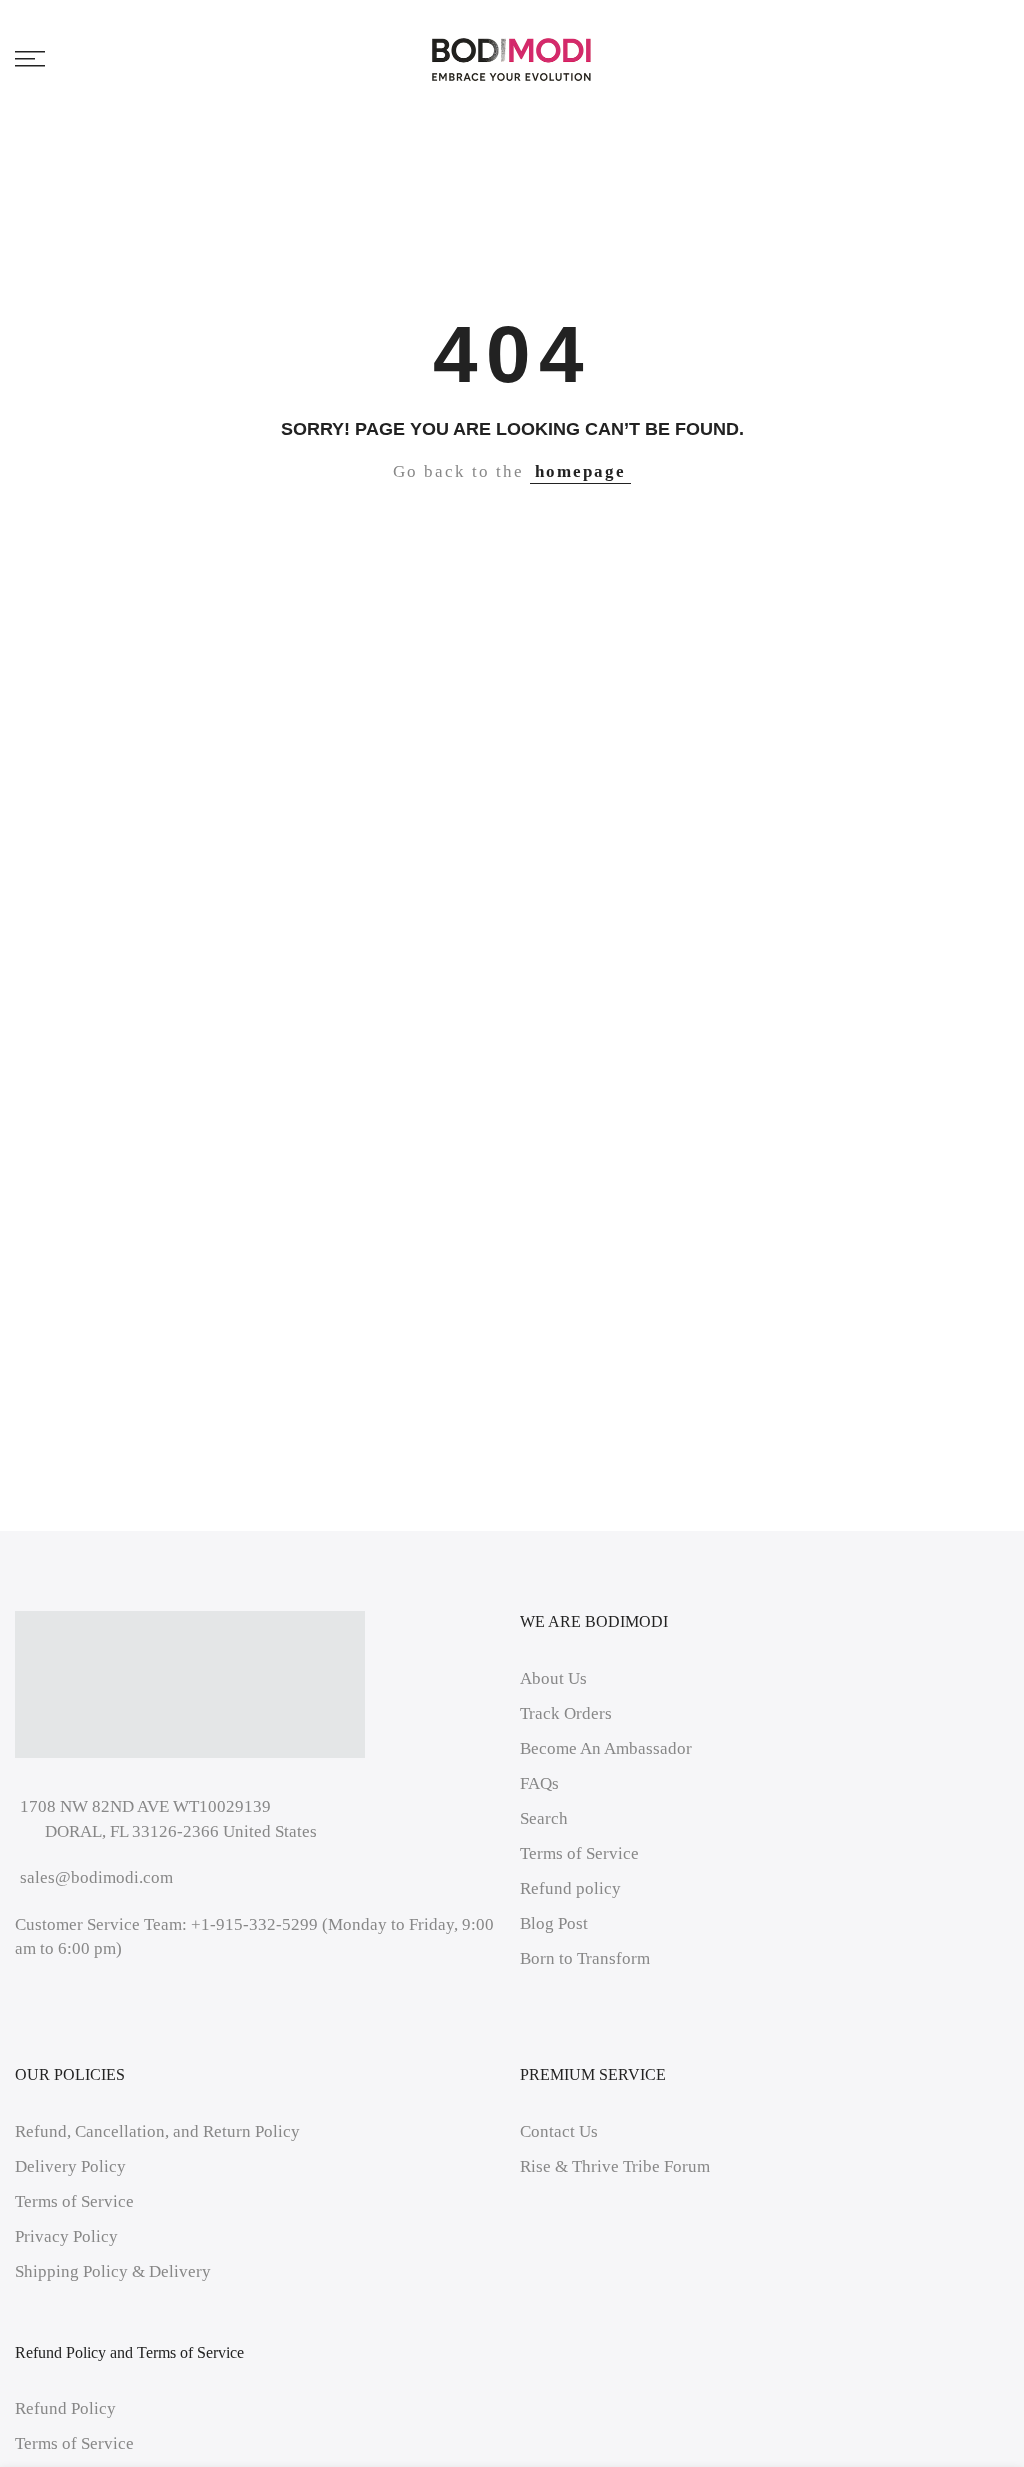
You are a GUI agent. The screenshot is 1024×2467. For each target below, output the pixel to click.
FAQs (539, 1783)
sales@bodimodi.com (96, 1877)
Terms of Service (579, 1853)
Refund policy (570, 1888)
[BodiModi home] (511, 59)
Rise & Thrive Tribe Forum (615, 2166)
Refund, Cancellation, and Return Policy (157, 2131)
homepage (580, 471)
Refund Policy (65, 2408)
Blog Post (554, 1923)
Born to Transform (585, 1958)
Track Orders (566, 1713)
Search (544, 1818)
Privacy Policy (66, 2236)
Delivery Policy (70, 2166)
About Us (553, 1678)
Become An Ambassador (606, 1748)
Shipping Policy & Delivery (113, 2271)
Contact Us (559, 2131)
